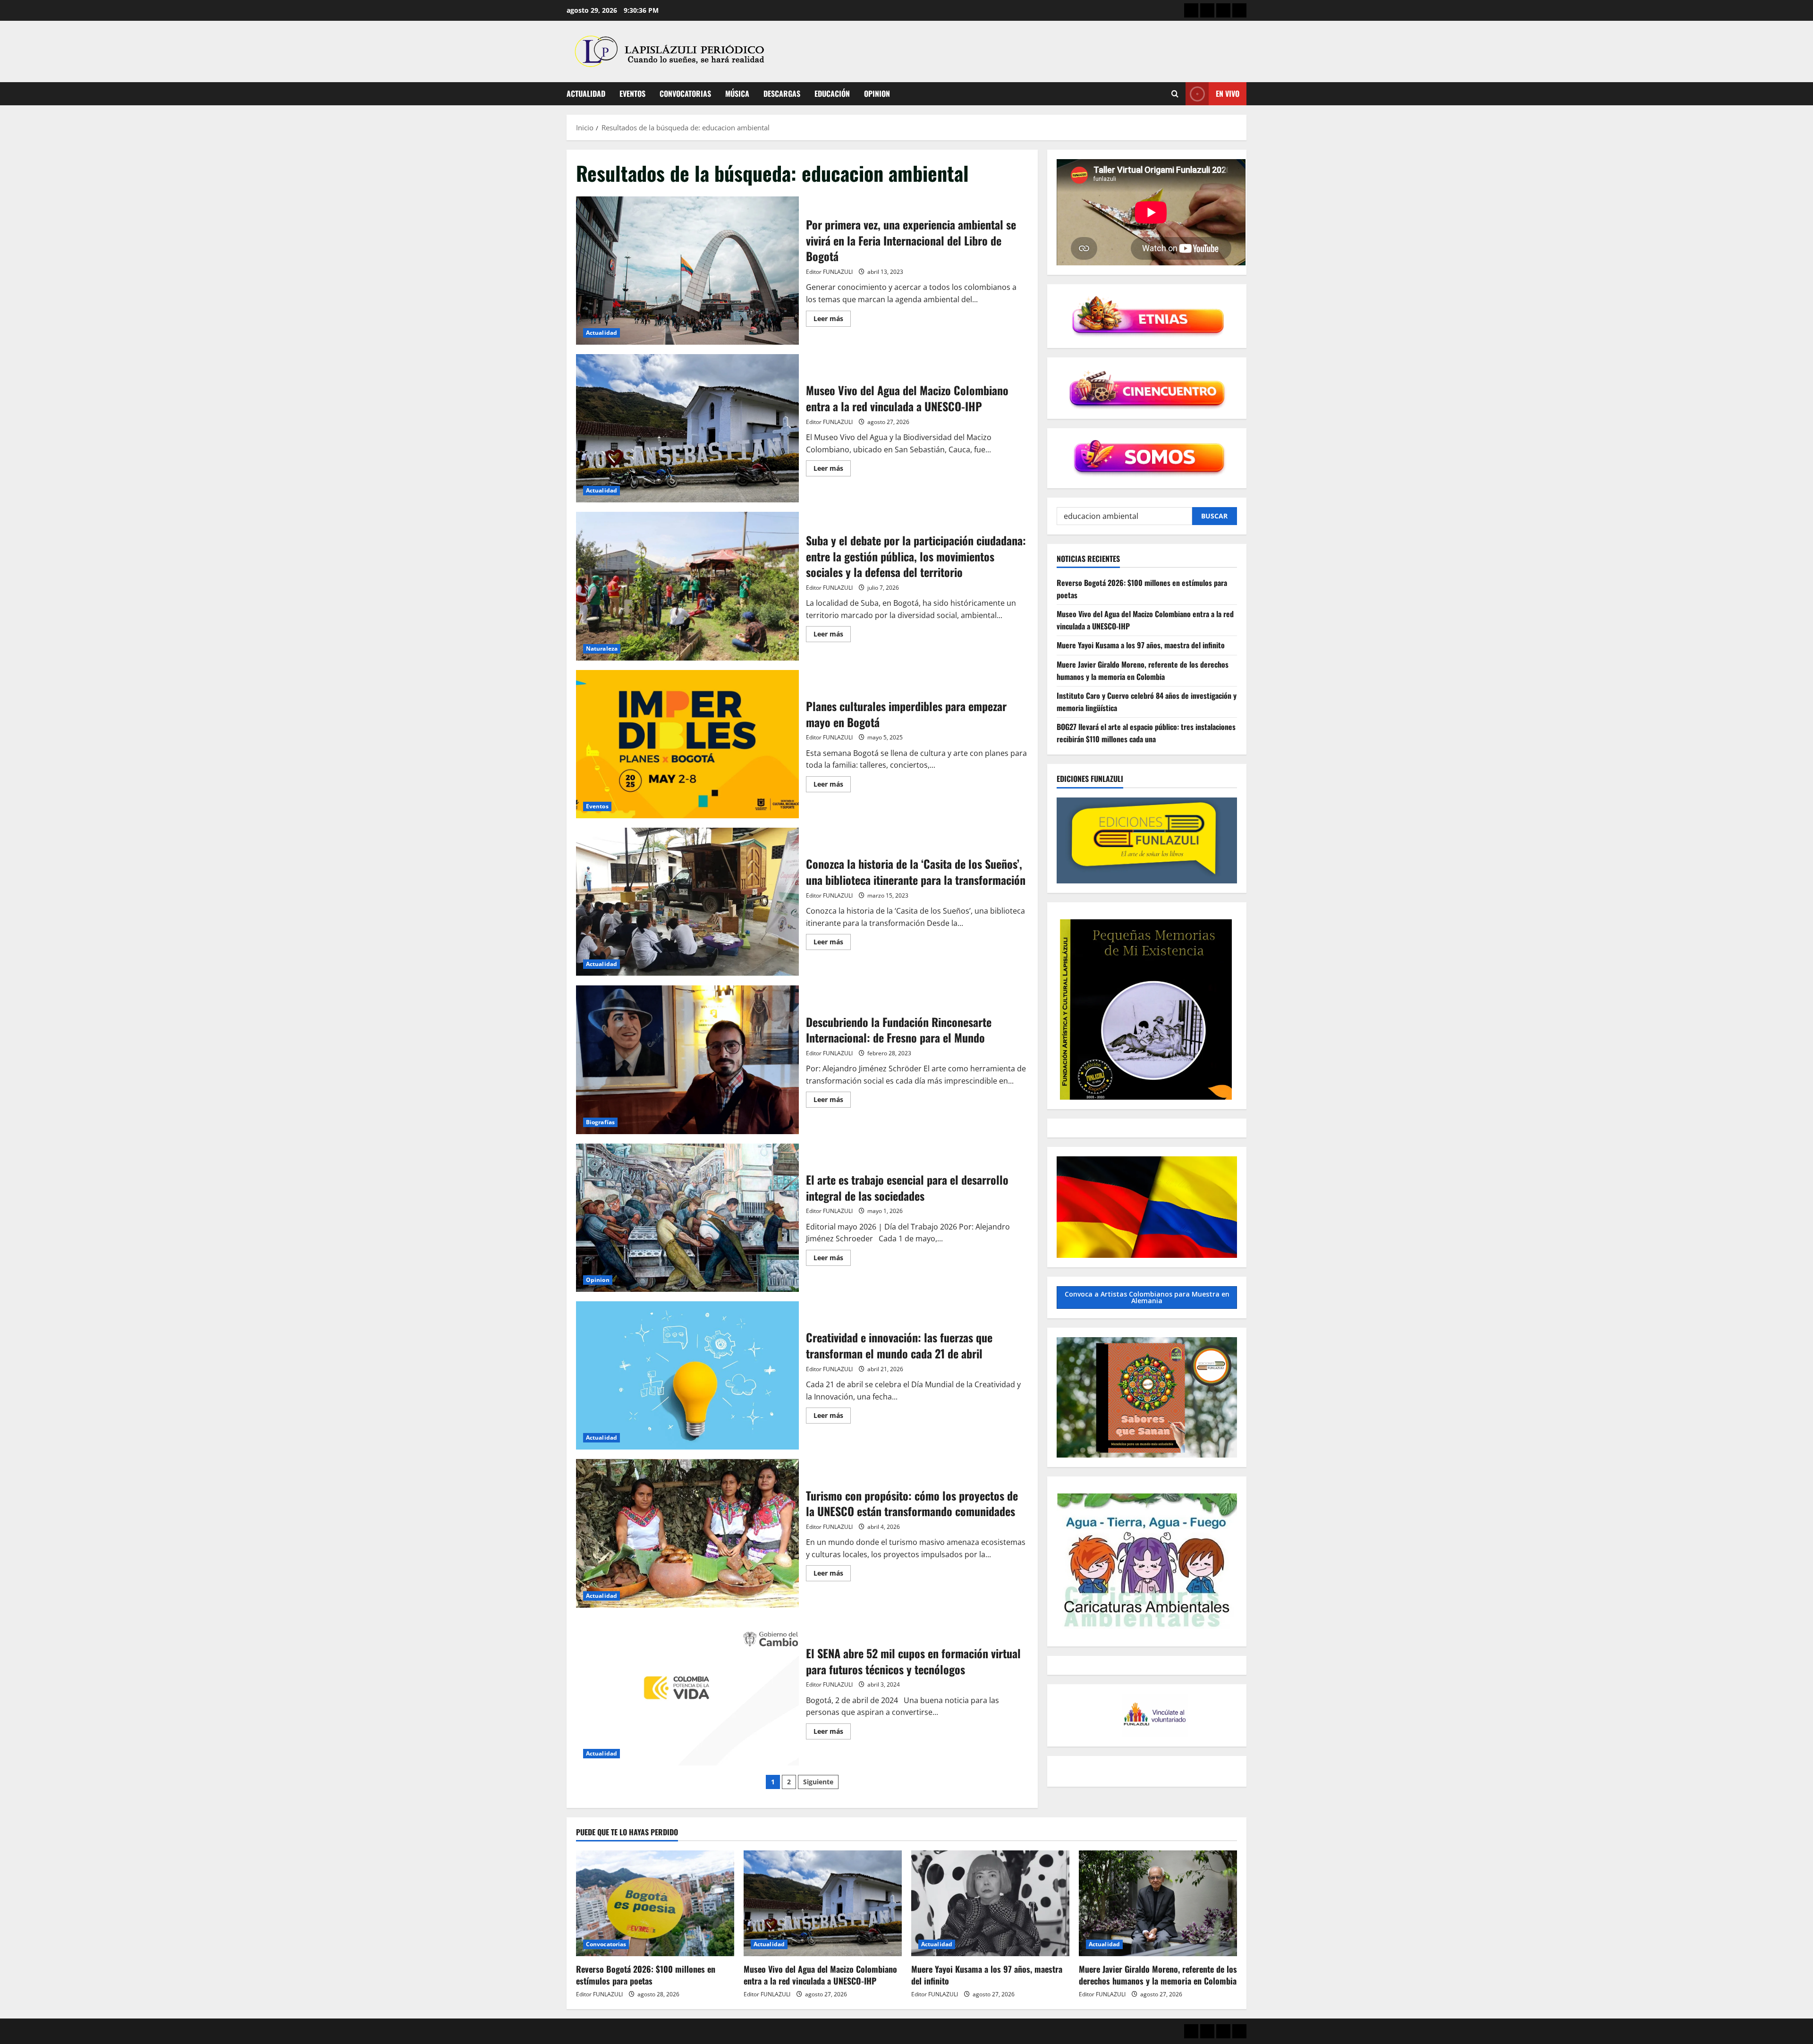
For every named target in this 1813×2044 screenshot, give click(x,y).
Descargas (782, 93)
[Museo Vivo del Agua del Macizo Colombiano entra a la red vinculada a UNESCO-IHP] (823, 1903)
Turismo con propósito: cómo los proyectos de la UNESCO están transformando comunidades (687, 1533)
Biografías (600, 1122)
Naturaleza (602, 649)
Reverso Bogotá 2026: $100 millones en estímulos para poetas (646, 1975)
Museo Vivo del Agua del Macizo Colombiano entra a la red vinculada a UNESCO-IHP (687, 428)
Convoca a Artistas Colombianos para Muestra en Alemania (1147, 1297)
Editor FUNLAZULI (829, 272)
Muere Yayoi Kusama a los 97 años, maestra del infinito (1141, 645)
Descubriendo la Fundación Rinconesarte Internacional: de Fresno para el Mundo (687, 1060)
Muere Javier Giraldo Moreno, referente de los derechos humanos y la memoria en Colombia (1143, 670)
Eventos (632, 93)
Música (737, 93)
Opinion (877, 93)
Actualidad (586, 93)
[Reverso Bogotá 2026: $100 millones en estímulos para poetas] (655, 1903)
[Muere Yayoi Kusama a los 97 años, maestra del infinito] (990, 1903)
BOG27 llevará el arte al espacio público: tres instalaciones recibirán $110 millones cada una (1146, 733)
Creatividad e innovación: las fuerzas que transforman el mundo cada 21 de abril (687, 1375)
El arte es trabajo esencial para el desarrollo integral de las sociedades (687, 1218)
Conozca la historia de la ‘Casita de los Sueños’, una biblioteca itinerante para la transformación (687, 902)
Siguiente (818, 1782)
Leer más (832, 320)
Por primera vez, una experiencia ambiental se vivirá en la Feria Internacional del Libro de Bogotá (687, 271)
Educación (832, 93)
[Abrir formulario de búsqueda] (1175, 94)
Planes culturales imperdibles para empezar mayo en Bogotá (687, 744)
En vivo (1228, 93)
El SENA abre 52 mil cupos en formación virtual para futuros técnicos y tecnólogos (687, 1691)
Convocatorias (685, 93)
